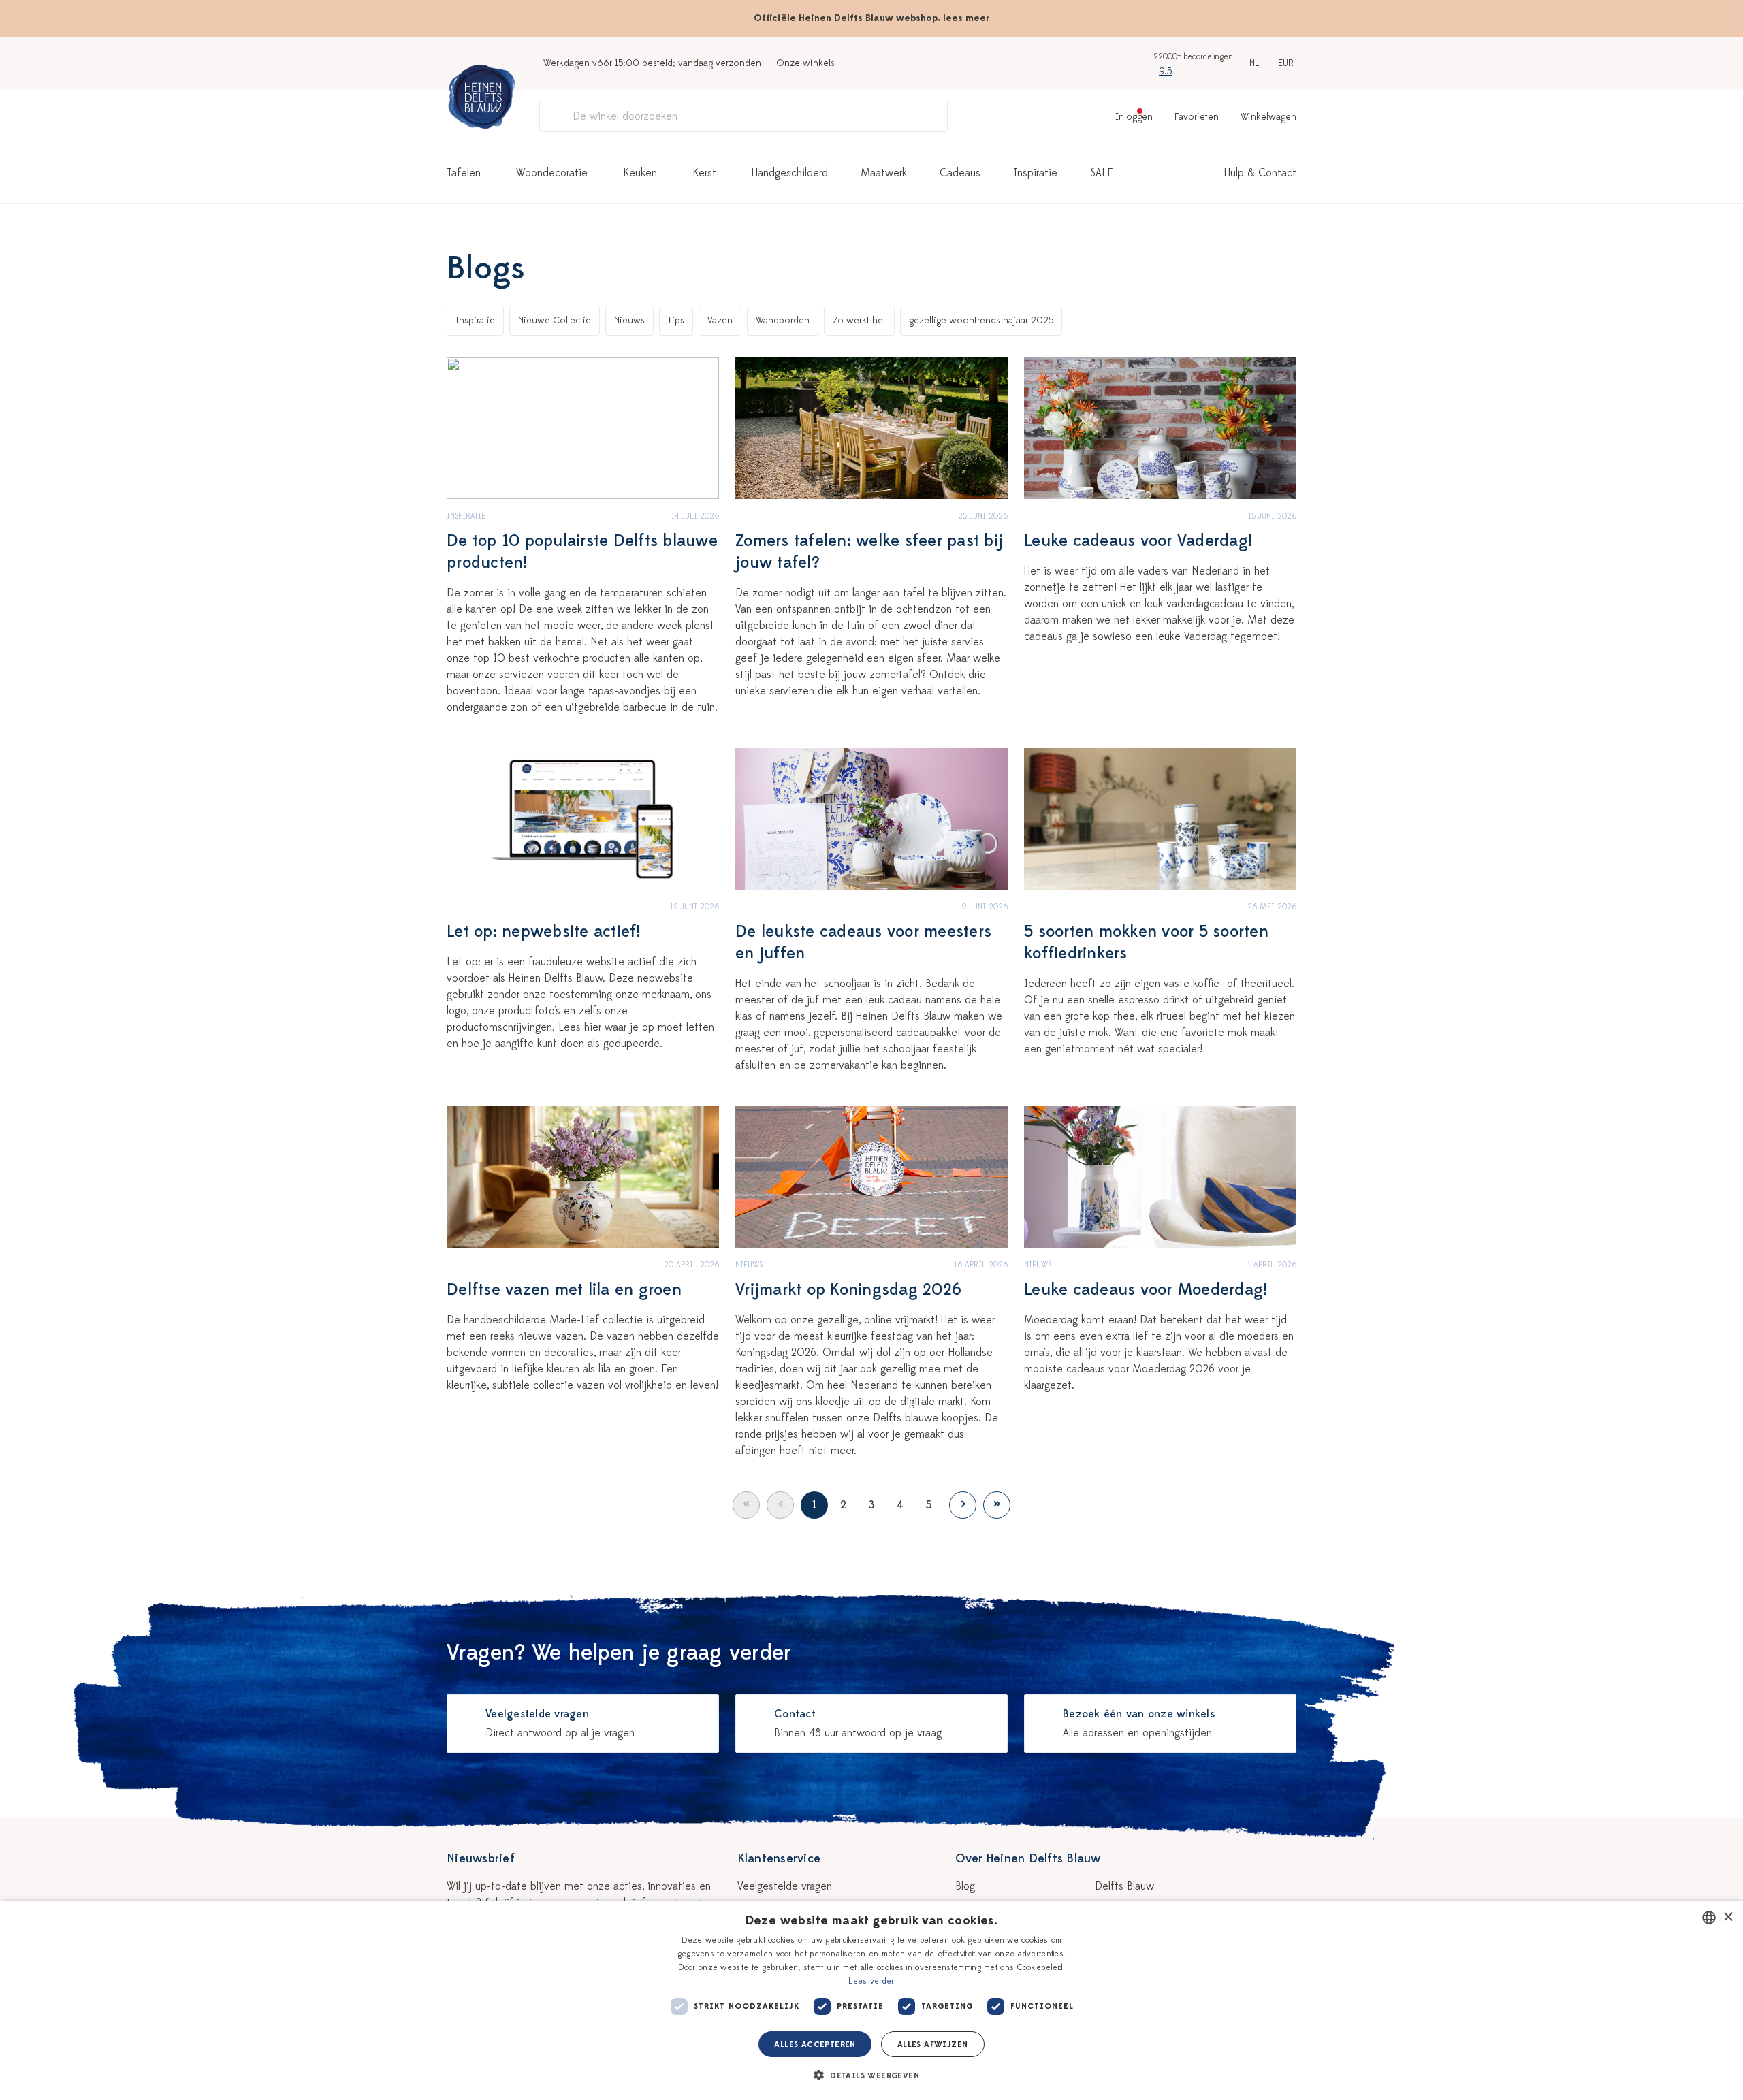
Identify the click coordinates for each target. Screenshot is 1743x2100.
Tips (676, 320)
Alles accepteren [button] (815, 2044)
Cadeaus (960, 173)
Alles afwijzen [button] (933, 2044)
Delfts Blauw (1124, 1886)
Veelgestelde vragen (785, 1886)
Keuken (640, 173)
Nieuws (629, 320)
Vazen (720, 320)
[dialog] (871, 2000)
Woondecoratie (552, 173)
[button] (871, 2075)
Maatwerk (884, 173)
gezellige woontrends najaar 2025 (981, 320)
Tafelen (464, 173)
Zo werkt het (859, 320)
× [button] (1728, 1917)
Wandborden (783, 320)
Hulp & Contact (1260, 173)
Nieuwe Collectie (555, 320)
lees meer (966, 18)
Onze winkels (805, 63)
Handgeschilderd (790, 173)
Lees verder (871, 1981)
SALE (1102, 173)
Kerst (704, 173)
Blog (965, 1886)
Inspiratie (1035, 173)
